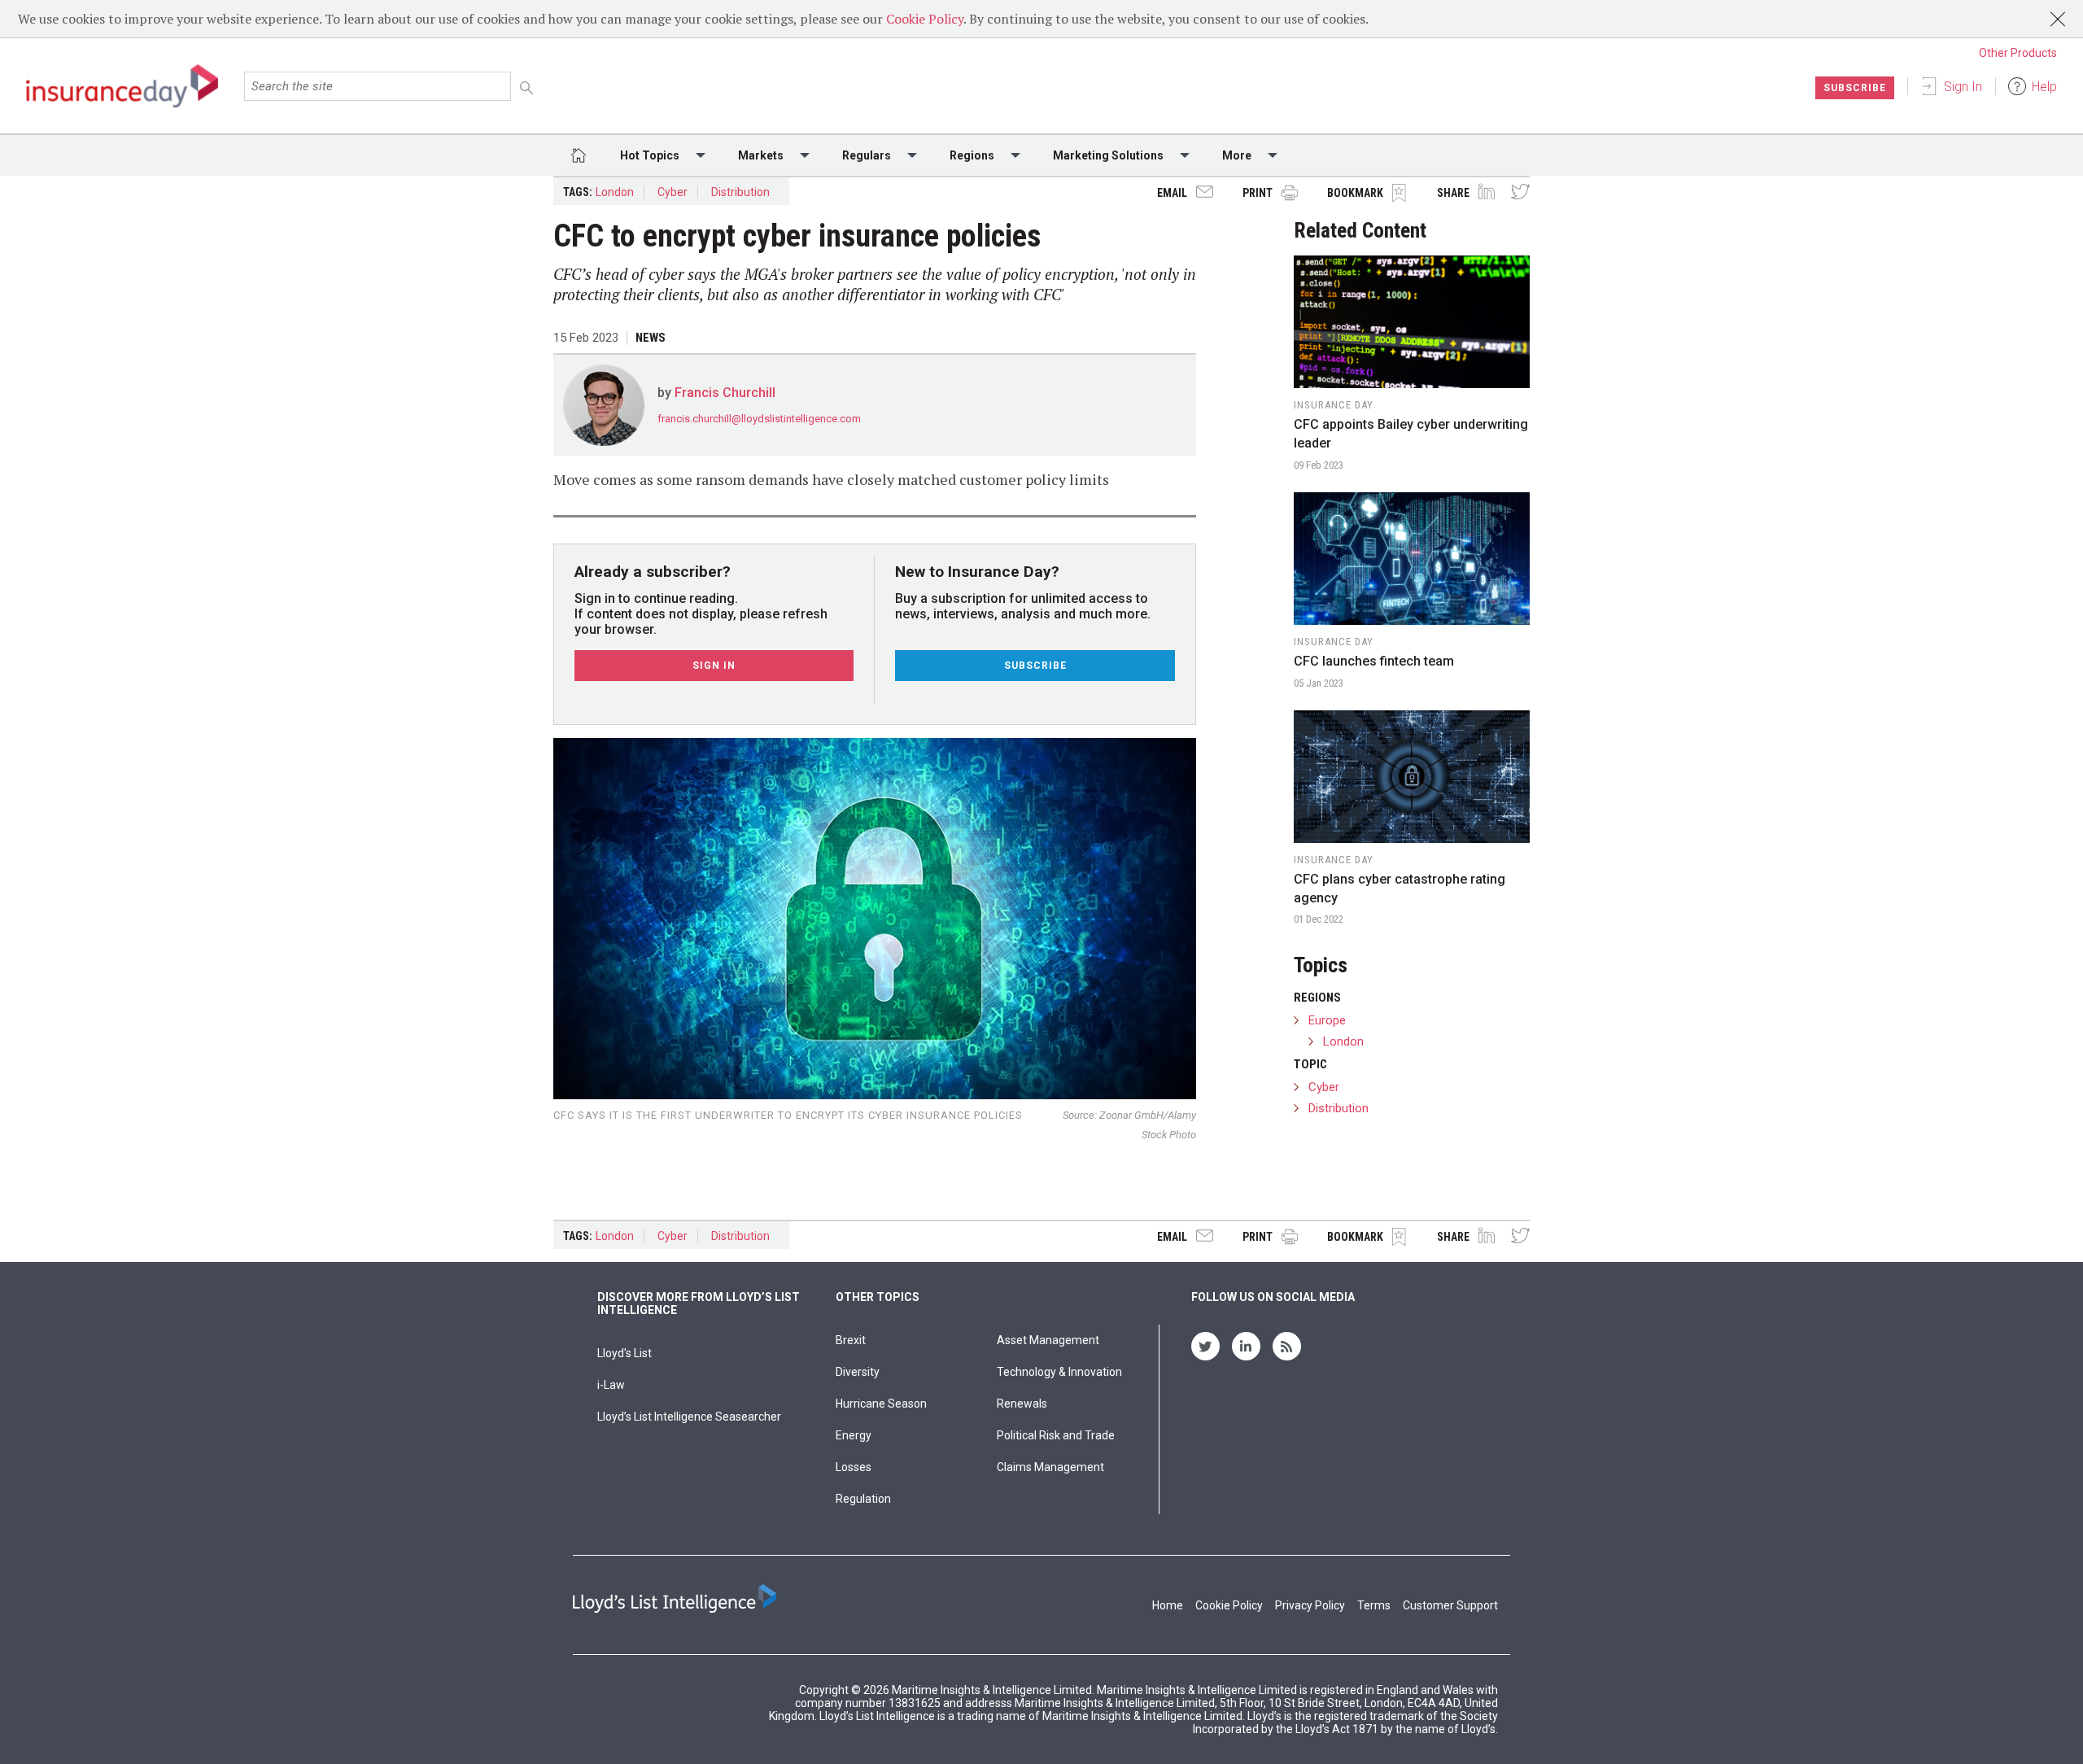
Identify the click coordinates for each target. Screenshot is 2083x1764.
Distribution (740, 192)
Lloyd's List (624, 1353)
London (615, 192)
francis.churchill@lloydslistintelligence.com (759, 419)
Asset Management (1048, 1340)
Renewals (1022, 1404)
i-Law (611, 1385)
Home (1168, 1605)
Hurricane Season (881, 1404)
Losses (854, 1467)
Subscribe (1855, 88)
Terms (1374, 1605)
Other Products (2018, 53)
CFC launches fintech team (1374, 661)
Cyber (672, 192)
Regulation (863, 1499)
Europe (1327, 1020)
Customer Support (1450, 1605)
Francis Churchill (725, 393)
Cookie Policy (925, 19)
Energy (854, 1435)
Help (2044, 87)
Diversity (858, 1372)
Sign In (1963, 87)
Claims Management (1050, 1467)
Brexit (851, 1340)
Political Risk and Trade (1056, 1435)
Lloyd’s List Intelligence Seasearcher (689, 1417)
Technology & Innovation (1059, 1372)
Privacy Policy (1310, 1605)
